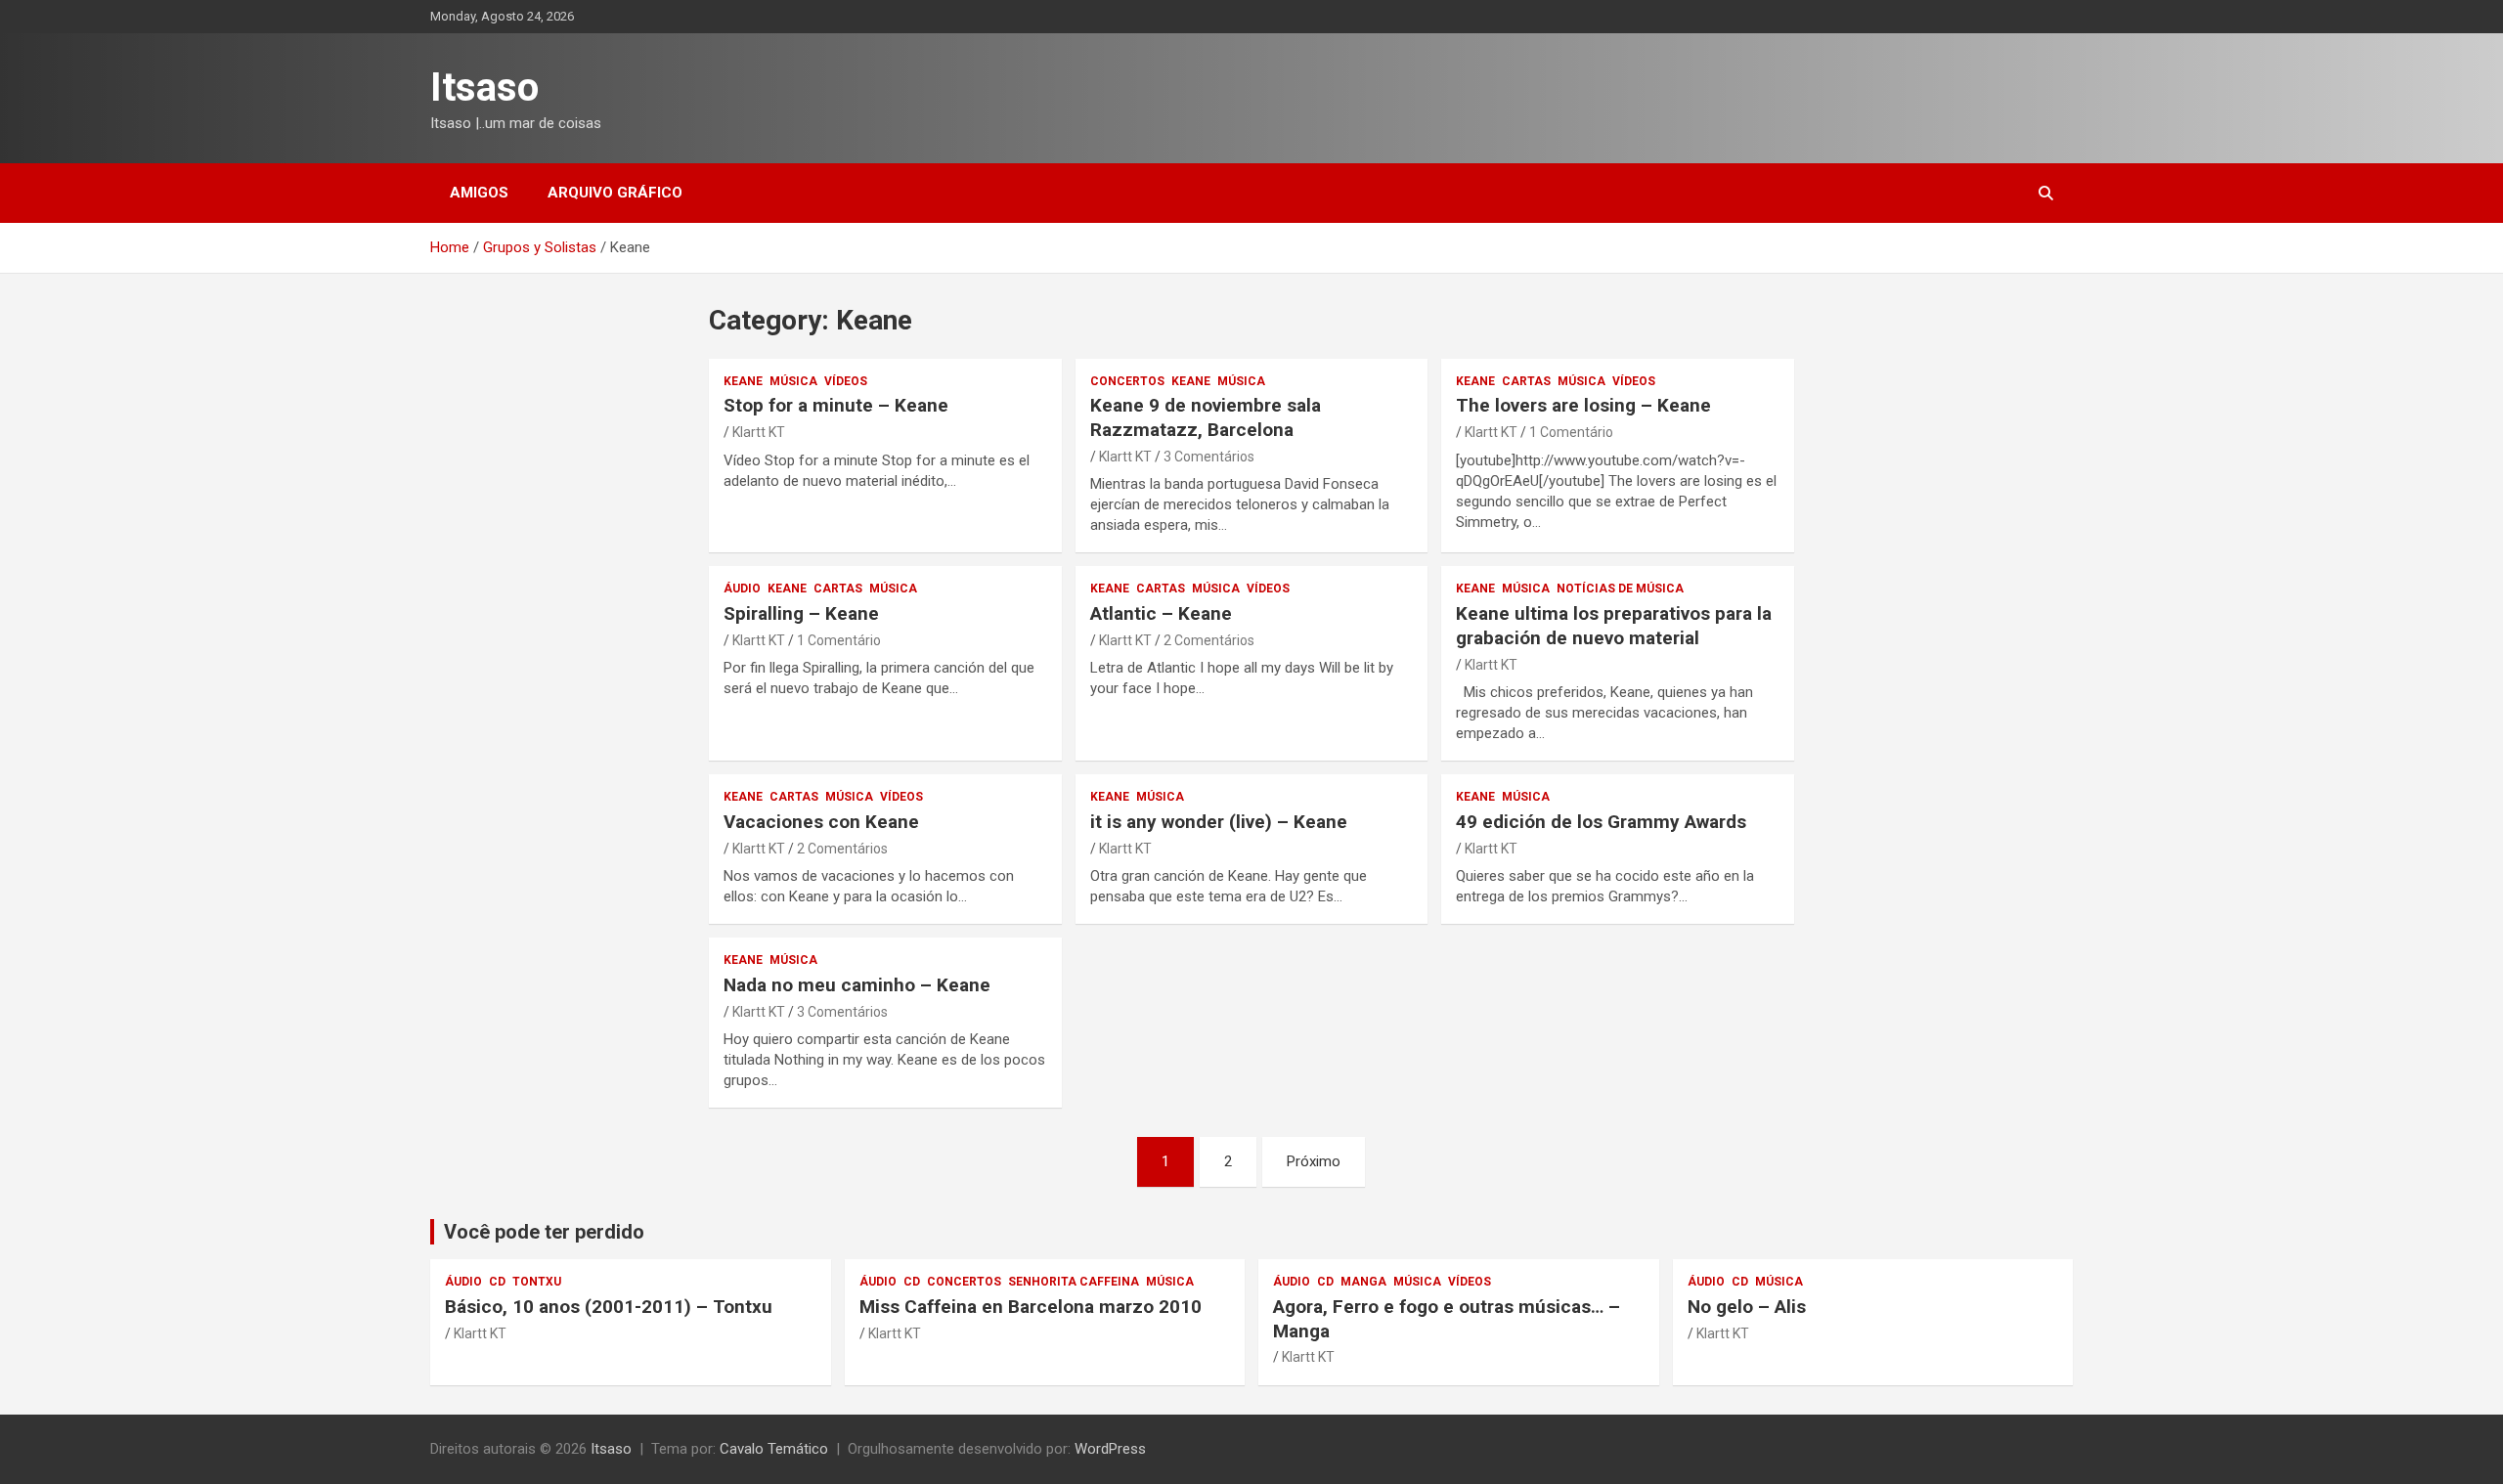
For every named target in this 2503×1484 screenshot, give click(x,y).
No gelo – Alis (1747, 1307)
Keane (743, 381)
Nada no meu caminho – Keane (857, 985)
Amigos (479, 193)
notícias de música (1620, 589)
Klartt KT (759, 432)
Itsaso (484, 87)
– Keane (836, 405)
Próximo (1314, 1161)
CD (497, 1282)
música (793, 381)
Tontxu (537, 1282)
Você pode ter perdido (544, 1232)
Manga (1363, 1282)
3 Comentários (1209, 457)
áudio (742, 589)
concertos (1127, 381)
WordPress (1110, 1449)
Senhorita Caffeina (1074, 1282)
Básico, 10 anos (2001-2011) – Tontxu (609, 1307)
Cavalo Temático (774, 1449)
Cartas (1526, 381)
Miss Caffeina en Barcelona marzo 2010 (1031, 1307)
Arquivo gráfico (615, 193)
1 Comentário (1571, 432)
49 (1601, 822)
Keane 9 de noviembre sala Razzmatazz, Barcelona (1206, 417)
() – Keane (1219, 822)
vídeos (846, 381)
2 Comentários (1209, 640)
